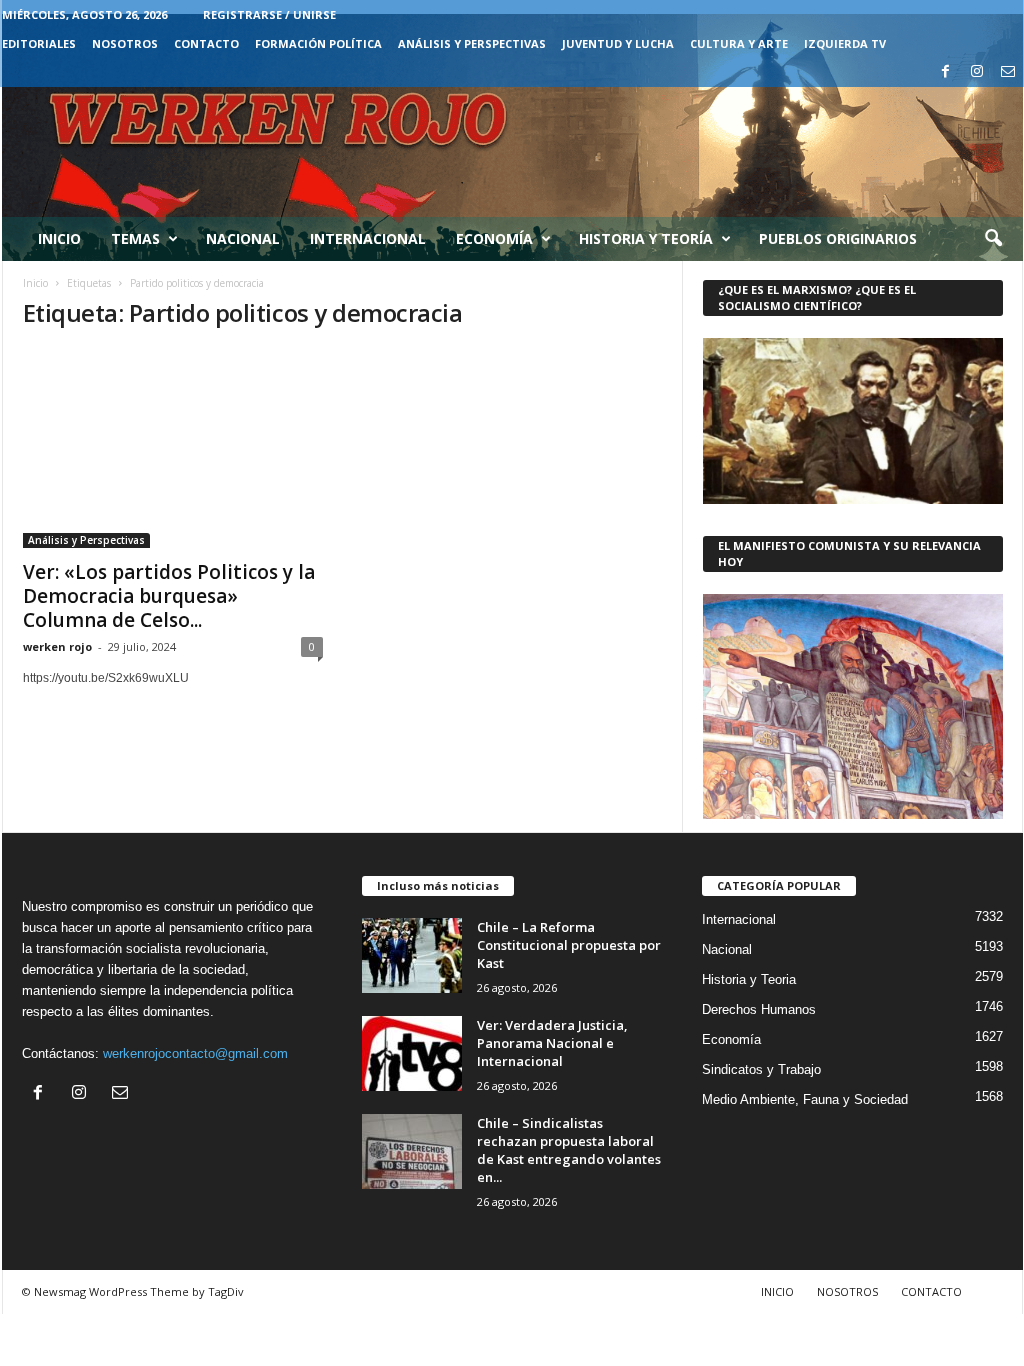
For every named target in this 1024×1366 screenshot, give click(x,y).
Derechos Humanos (759, 1009)
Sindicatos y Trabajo (761, 1069)
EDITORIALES (39, 43)
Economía (494, 238)
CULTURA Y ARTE (739, 43)
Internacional (368, 238)
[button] (993, 239)
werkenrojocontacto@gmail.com (195, 1053)
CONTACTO (206, 43)
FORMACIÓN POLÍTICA (318, 43)
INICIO (777, 1291)
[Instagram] (977, 72)
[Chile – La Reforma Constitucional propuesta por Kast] (412, 955)
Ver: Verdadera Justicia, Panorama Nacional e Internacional (552, 1043)
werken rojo (57, 646)
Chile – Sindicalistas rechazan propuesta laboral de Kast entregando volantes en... (569, 1150)
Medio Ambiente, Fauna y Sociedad (805, 1099)
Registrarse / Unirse (269, 14)
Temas (135, 238)
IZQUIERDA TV (845, 43)
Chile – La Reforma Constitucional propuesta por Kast (569, 945)
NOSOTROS (125, 43)
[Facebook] (946, 72)
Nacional (243, 238)
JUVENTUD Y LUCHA (618, 43)
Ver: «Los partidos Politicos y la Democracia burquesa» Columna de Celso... (169, 596)
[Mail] (1008, 72)
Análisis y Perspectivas (472, 43)
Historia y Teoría (646, 238)
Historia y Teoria (749, 979)
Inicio (59, 238)
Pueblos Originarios (838, 238)
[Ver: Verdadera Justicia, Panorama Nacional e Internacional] (412, 1053)
